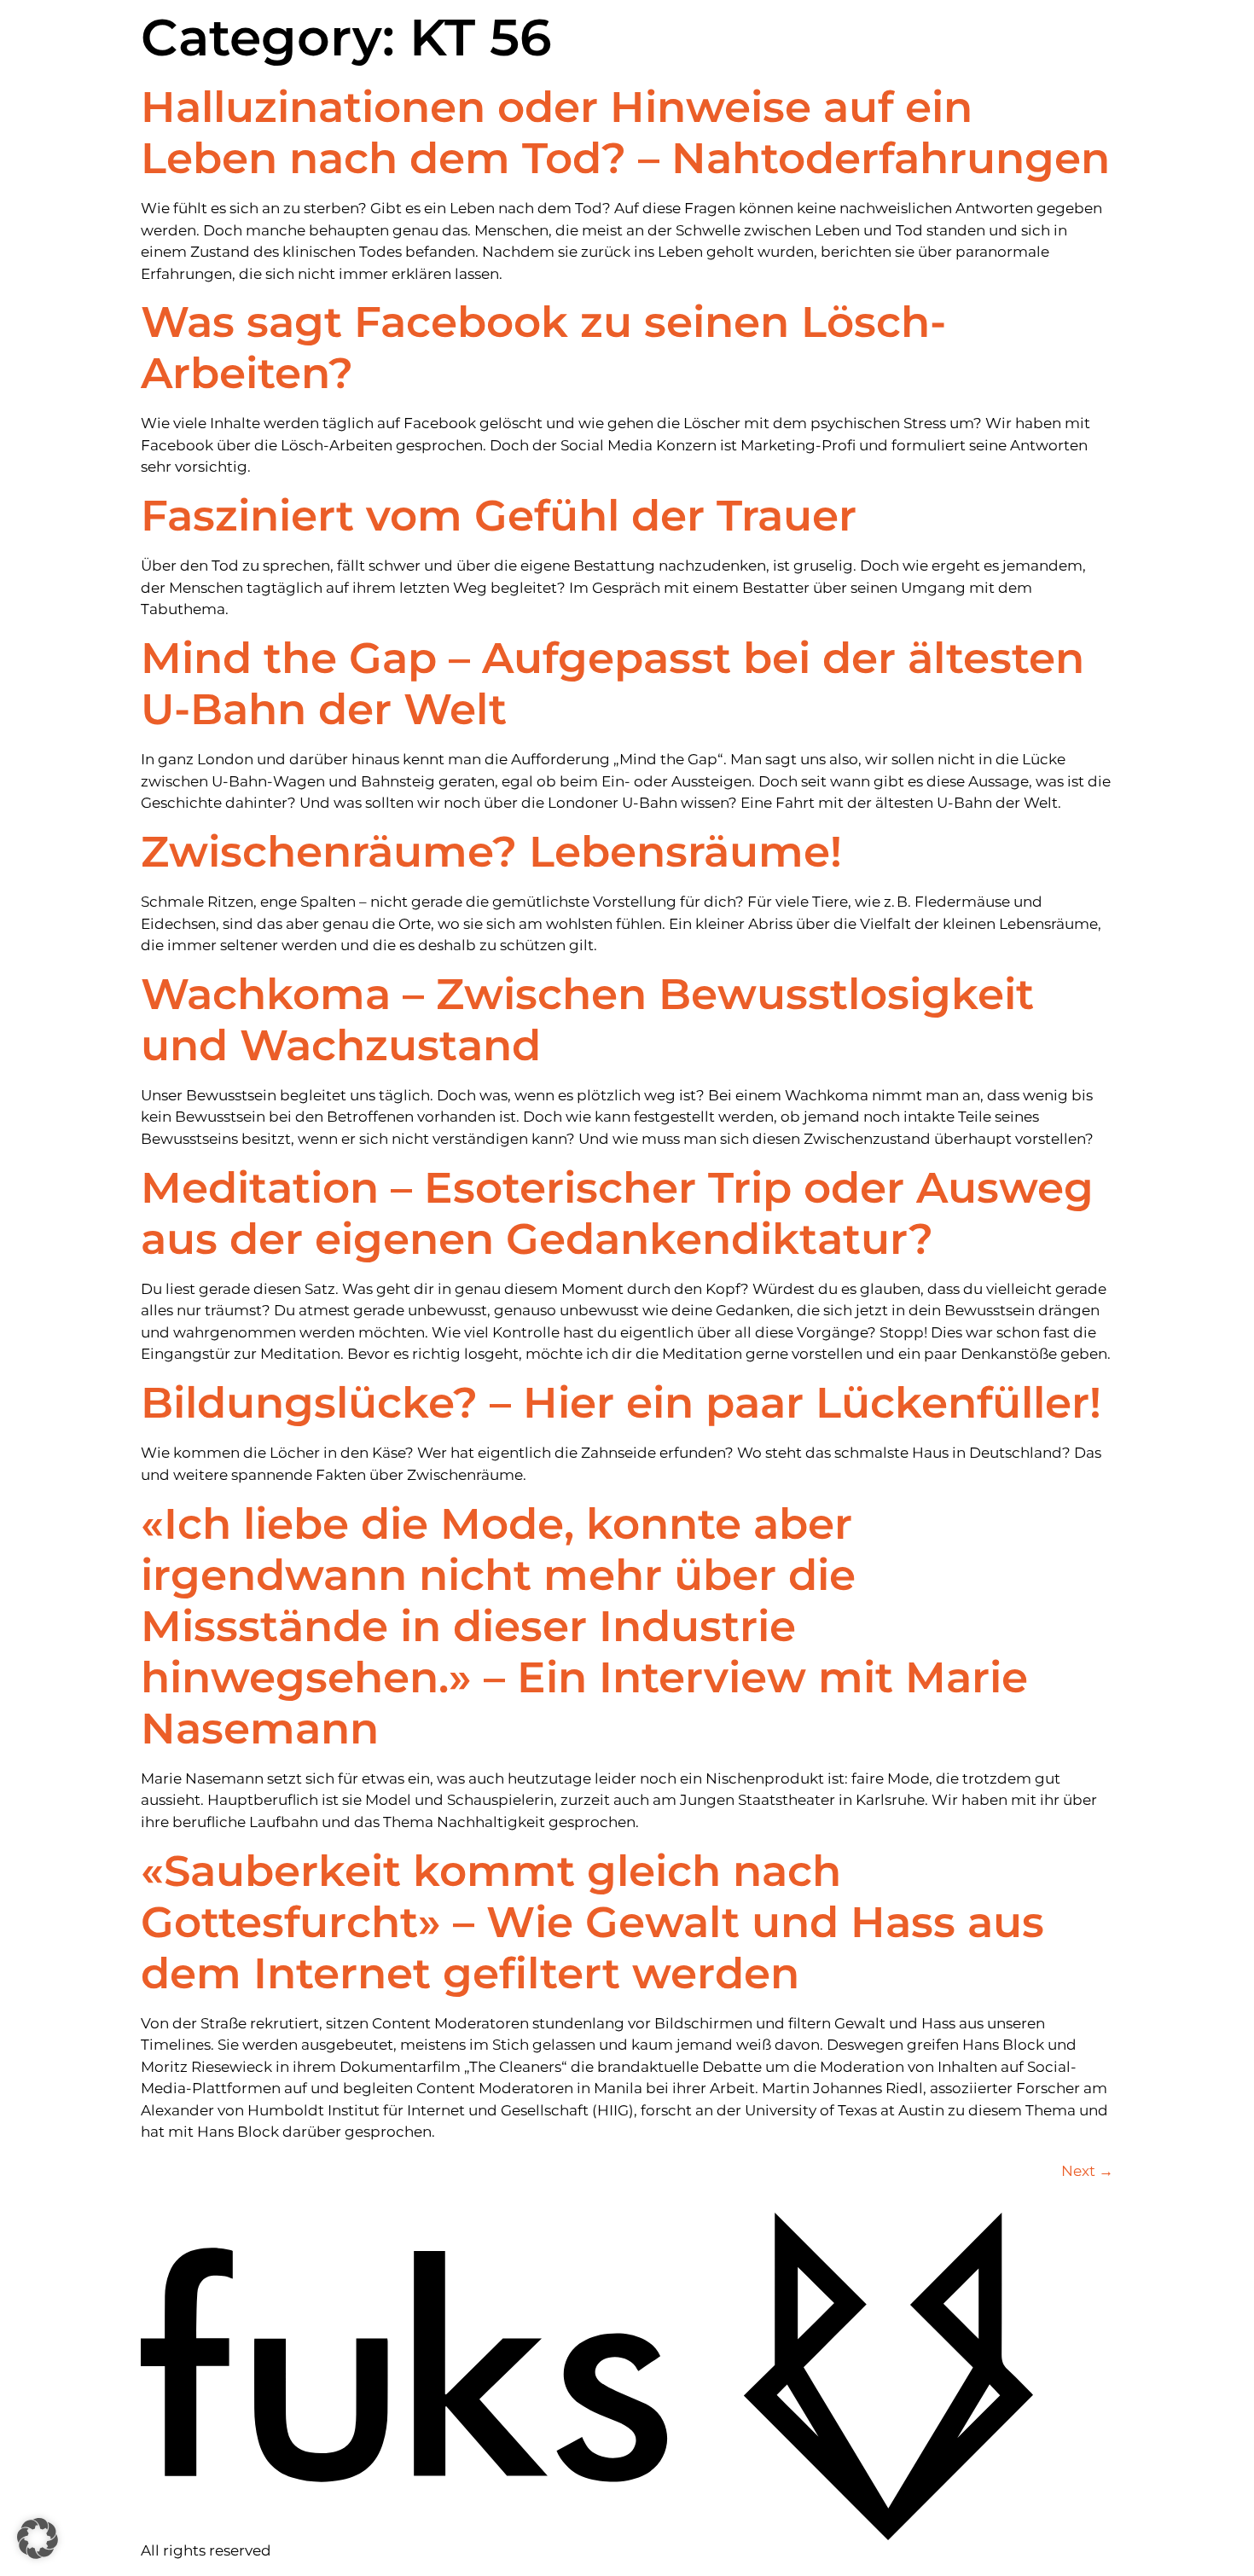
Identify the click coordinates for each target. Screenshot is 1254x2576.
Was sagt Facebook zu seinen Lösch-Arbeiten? (543, 348)
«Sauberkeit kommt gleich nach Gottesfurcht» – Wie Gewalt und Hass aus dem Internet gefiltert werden (592, 1922)
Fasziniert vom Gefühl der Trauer (499, 516)
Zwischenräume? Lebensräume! (491, 852)
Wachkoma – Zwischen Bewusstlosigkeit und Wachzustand (587, 1020)
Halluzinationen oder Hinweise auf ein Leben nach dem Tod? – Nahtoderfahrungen (625, 133)
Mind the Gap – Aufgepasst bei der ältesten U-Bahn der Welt (612, 684)
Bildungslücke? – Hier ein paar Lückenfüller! (621, 1403)
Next (1087, 2171)
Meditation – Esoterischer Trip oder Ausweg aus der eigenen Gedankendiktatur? (617, 1213)
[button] (38, 2538)
